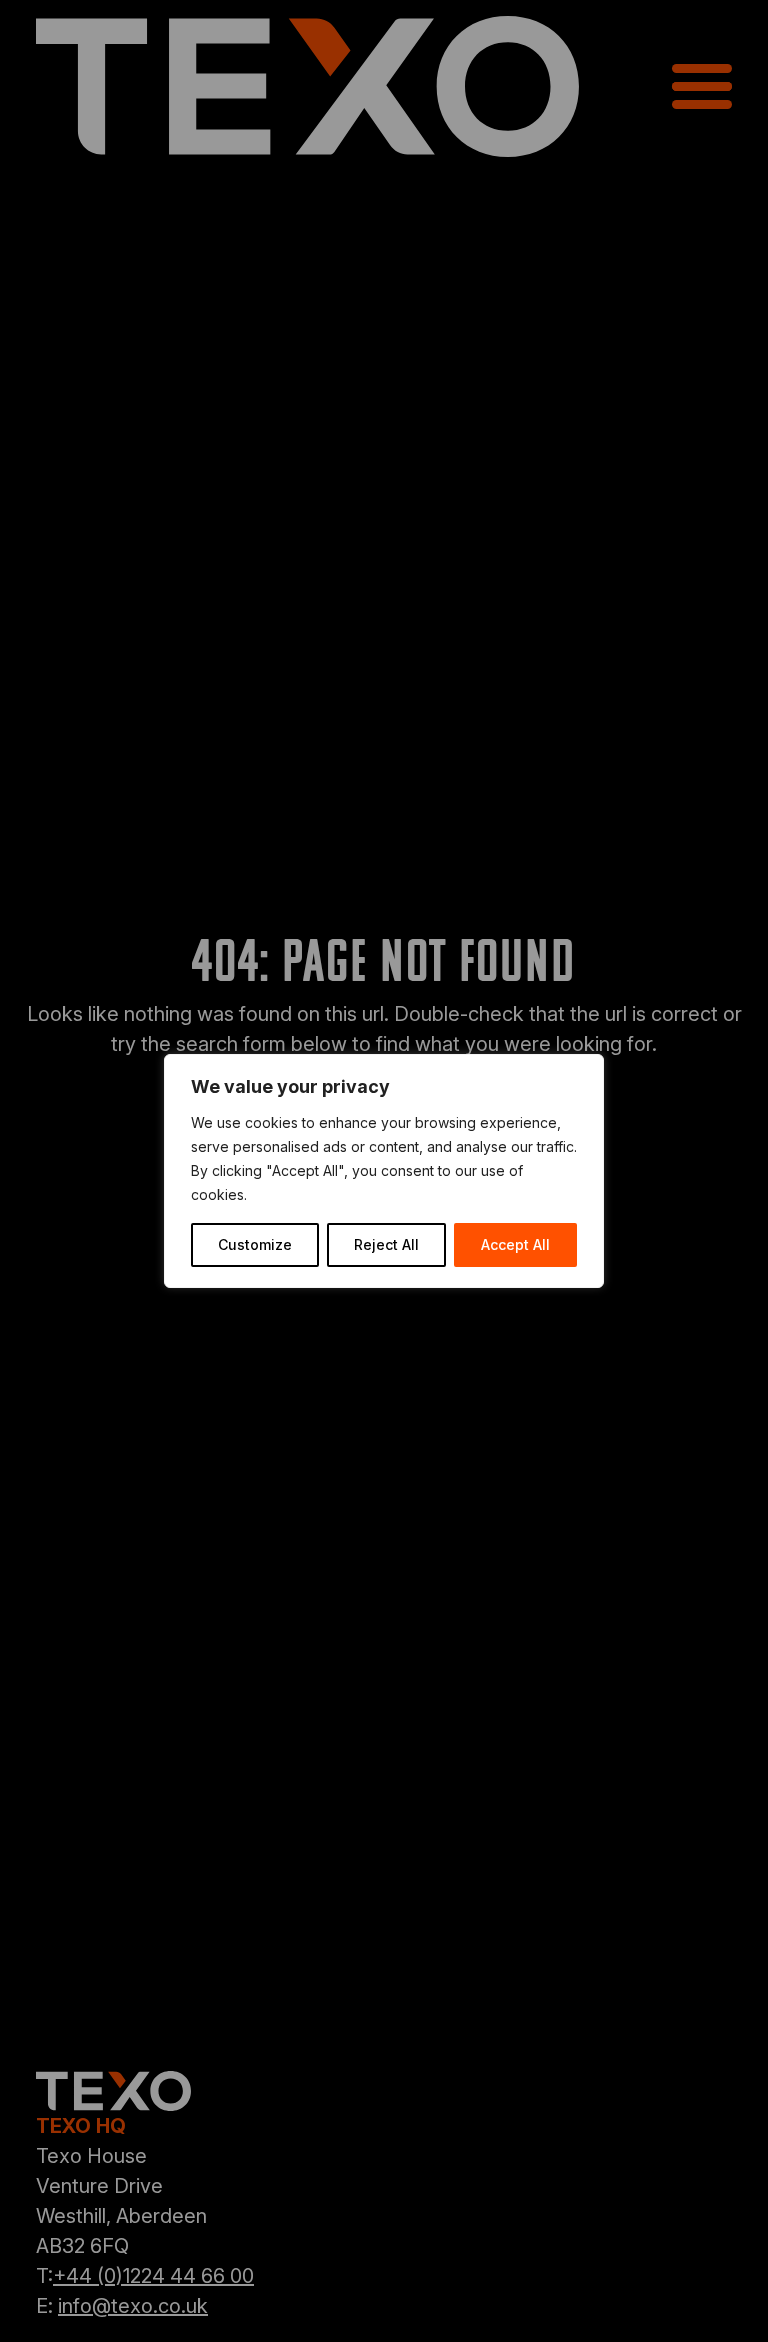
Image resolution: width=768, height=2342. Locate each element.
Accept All (515, 1244)
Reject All (386, 1244)
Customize (255, 1244)
